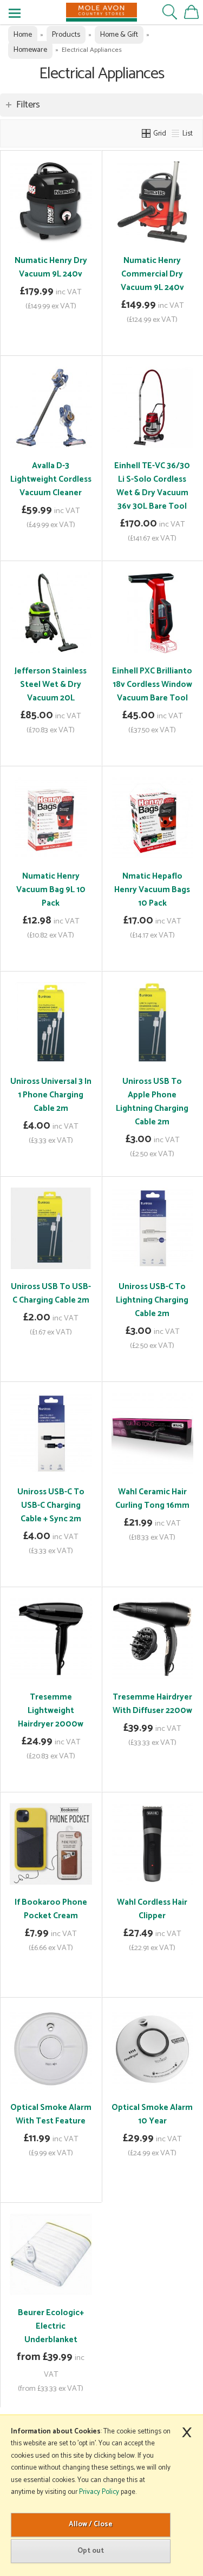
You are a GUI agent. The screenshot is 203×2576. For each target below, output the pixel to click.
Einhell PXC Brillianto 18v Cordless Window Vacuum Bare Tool (152, 685)
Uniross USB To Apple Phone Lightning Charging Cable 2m (152, 1102)
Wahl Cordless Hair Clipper (152, 1909)
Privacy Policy (99, 2492)
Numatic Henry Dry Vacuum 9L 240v (51, 267)
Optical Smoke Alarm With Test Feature (51, 2114)
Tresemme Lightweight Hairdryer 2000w (51, 1711)
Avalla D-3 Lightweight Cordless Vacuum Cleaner (51, 479)
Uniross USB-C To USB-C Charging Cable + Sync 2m (51, 1505)
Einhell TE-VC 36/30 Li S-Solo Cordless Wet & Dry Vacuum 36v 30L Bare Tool (152, 486)
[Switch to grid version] (147, 133)
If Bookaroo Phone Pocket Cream (51, 1909)
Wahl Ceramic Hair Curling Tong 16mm (152, 1499)
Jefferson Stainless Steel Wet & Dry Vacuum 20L (51, 685)
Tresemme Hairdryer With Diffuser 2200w (152, 1704)
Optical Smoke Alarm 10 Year (152, 2114)
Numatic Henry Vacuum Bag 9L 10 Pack (51, 890)
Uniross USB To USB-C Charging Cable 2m (51, 1293)
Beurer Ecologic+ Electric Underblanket (51, 2326)
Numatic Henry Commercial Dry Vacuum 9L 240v (152, 274)
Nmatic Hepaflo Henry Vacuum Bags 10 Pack (152, 890)
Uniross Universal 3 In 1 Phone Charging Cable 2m (51, 1095)
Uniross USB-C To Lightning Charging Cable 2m (152, 1300)
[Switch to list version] (176, 133)
